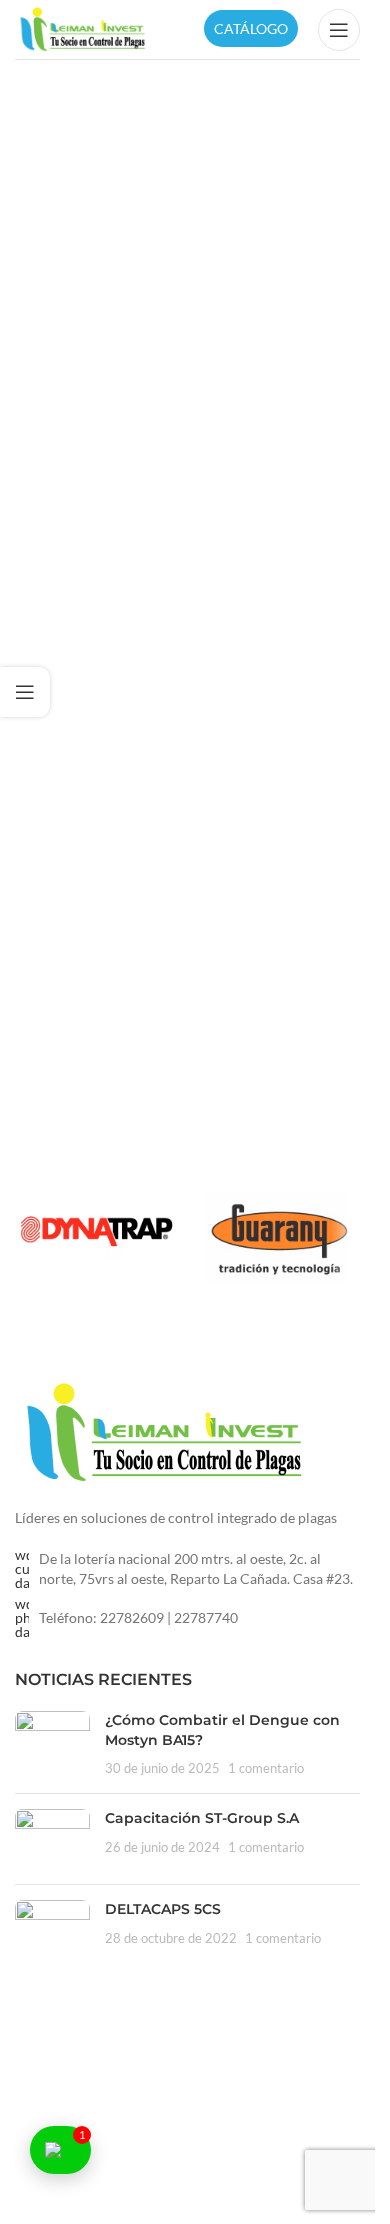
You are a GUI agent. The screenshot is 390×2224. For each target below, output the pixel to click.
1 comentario (266, 1768)
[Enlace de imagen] (165, 1431)
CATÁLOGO (251, 28)
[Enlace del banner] (96, 1230)
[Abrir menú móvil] (339, 30)
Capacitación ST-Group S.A (202, 1818)
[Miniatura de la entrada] (52, 1744)
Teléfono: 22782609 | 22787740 (138, 1617)
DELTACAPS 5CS (163, 1909)
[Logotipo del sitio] (83, 27)
